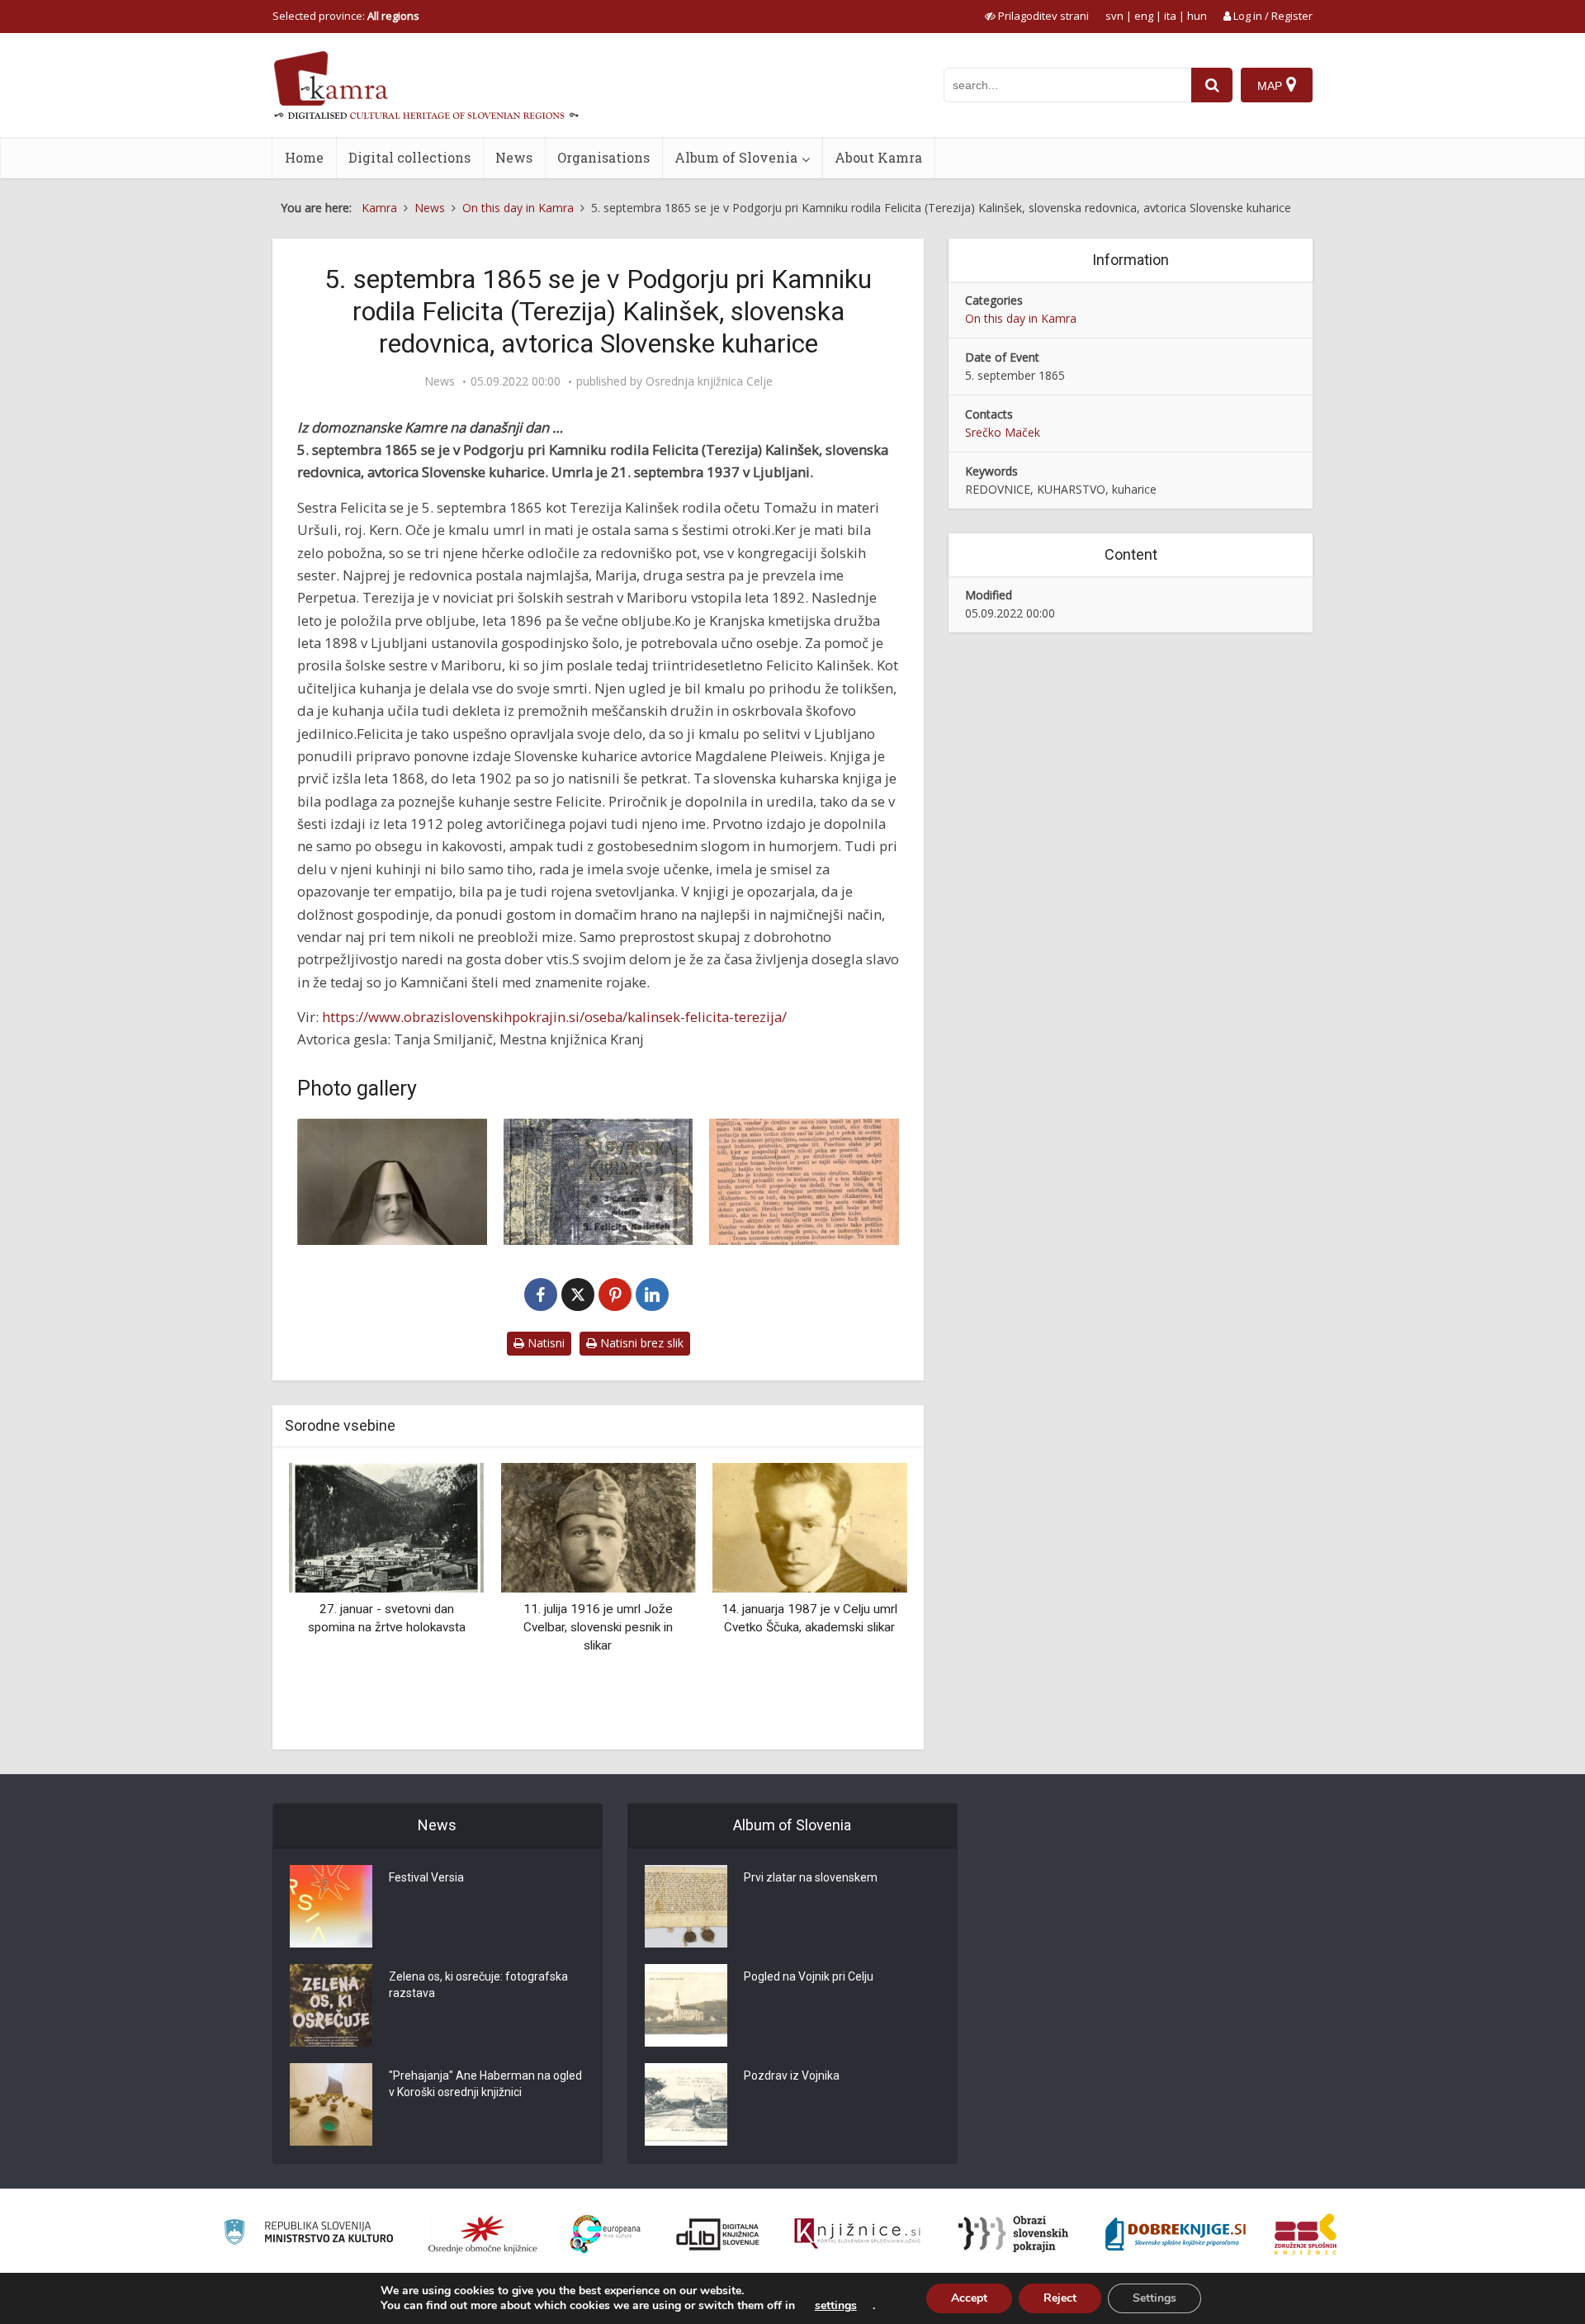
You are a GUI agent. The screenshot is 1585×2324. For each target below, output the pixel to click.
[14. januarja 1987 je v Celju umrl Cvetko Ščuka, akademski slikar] (810, 1527)
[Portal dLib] (718, 2234)
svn (1114, 16)
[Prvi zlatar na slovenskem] (686, 1906)
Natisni (544, 1343)
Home (304, 157)
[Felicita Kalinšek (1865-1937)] (392, 1182)
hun (1197, 16)
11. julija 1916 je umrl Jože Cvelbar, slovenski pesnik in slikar (598, 1627)
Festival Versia (426, 1877)
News (514, 157)
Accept (969, 2298)
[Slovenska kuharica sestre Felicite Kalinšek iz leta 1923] (599, 1182)
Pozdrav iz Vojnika (792, 2076)
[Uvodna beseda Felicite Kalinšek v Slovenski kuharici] (804, 1182)
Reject (1060, 2298)
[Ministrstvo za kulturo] (308, 2234)
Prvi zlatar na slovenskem (811, 1877)
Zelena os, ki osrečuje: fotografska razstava (478, 1985)
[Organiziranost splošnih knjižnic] (483, 2234)
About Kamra (878, 157)
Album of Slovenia (736, 157)
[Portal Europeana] (606, 2234)
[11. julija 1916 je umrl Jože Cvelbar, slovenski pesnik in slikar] (598, 1527)
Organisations (603, 157)
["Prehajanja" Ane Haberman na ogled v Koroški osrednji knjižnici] (331, 2104)
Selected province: (346, 16)
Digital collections (409, 157)
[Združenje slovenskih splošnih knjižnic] (857, 2234)
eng (1144, 16)
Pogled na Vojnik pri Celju (809, 1976)
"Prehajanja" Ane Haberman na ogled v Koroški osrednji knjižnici (485, 2084)
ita (1170, 16)
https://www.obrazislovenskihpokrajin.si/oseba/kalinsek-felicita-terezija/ (554, 1017)
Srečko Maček (1003, 432)
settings (836, 2306)
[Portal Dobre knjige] (1176, 2234)
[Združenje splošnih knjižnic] (1306, 2234)
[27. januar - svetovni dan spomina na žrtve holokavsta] (386, 1527)
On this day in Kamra (1021, 318)
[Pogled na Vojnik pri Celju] (686, 2005)
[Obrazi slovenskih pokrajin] (1013, 2234)
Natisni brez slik (640, 1343)
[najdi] (1212, 85)
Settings (1154, 2298)
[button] (866, 1600)
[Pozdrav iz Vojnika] (686, 2104)
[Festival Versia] (331, 1906)
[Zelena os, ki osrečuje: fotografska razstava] (331, 2005)
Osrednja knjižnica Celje (709, 381)
